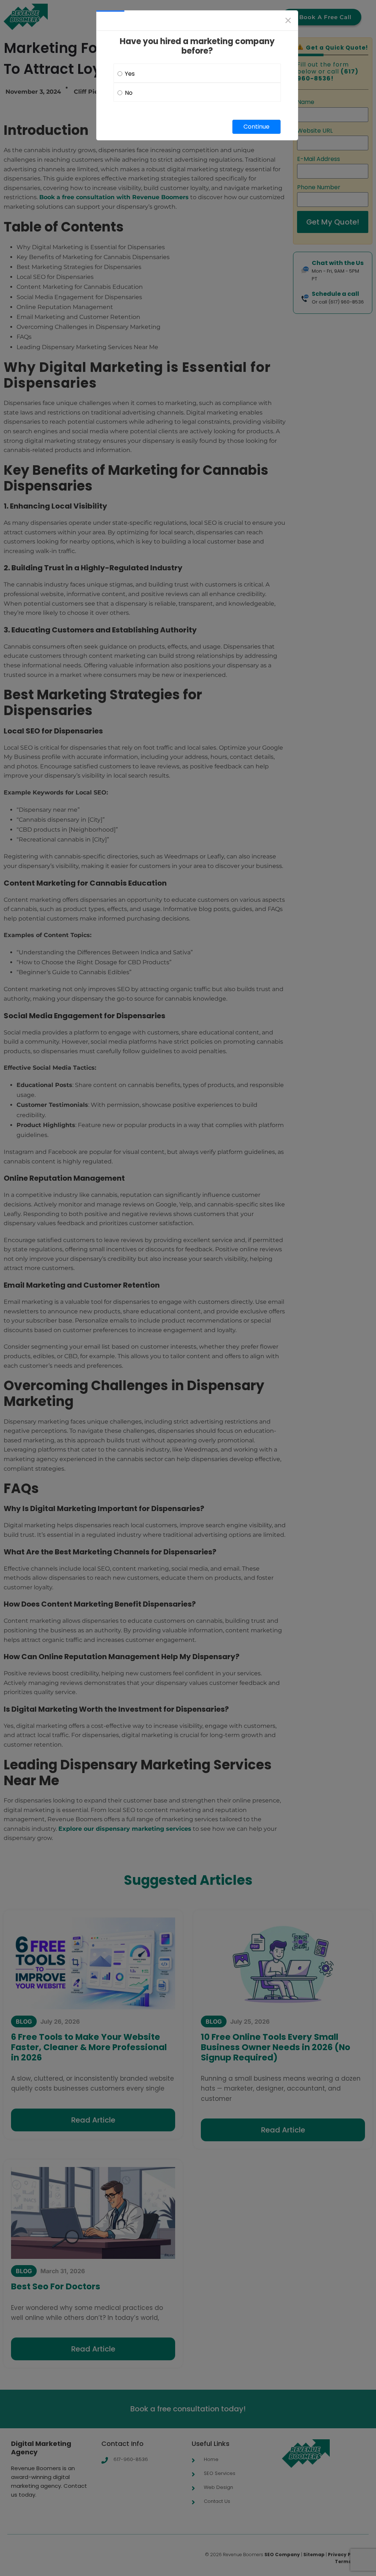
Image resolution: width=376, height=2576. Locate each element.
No (129, 93)
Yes (130, 74)
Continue (256, 127)
